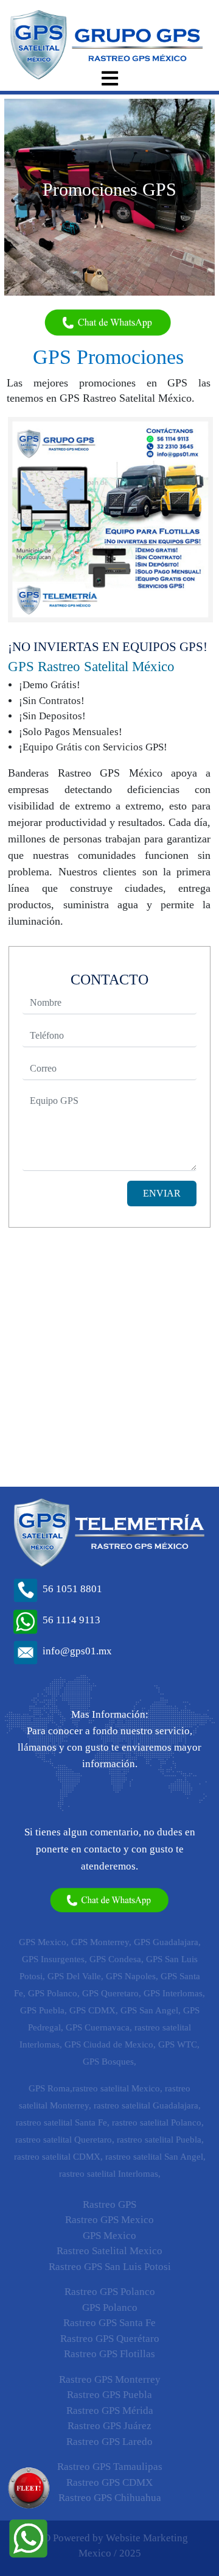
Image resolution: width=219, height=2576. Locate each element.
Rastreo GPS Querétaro (110, 2339)
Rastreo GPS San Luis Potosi (110, 2267)
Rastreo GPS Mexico (109, 2220)
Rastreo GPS (109, 2204)
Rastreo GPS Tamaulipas (110, 2467)
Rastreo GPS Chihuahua (110, 2498)
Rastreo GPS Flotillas (109, 2354)
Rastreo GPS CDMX (109, 2482)
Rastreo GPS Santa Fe (109, 2323)
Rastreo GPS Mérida (110, 2411)
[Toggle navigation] (109, 78)
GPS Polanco (110, 2307)
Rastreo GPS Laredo (109, 2442)
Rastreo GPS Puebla (109, 2395)
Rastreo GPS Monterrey (110, 2379)
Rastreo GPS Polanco (110, 2292)
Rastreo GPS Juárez (109, 2426)
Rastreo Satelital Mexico (109, 2251)
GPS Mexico (109, 2236)
